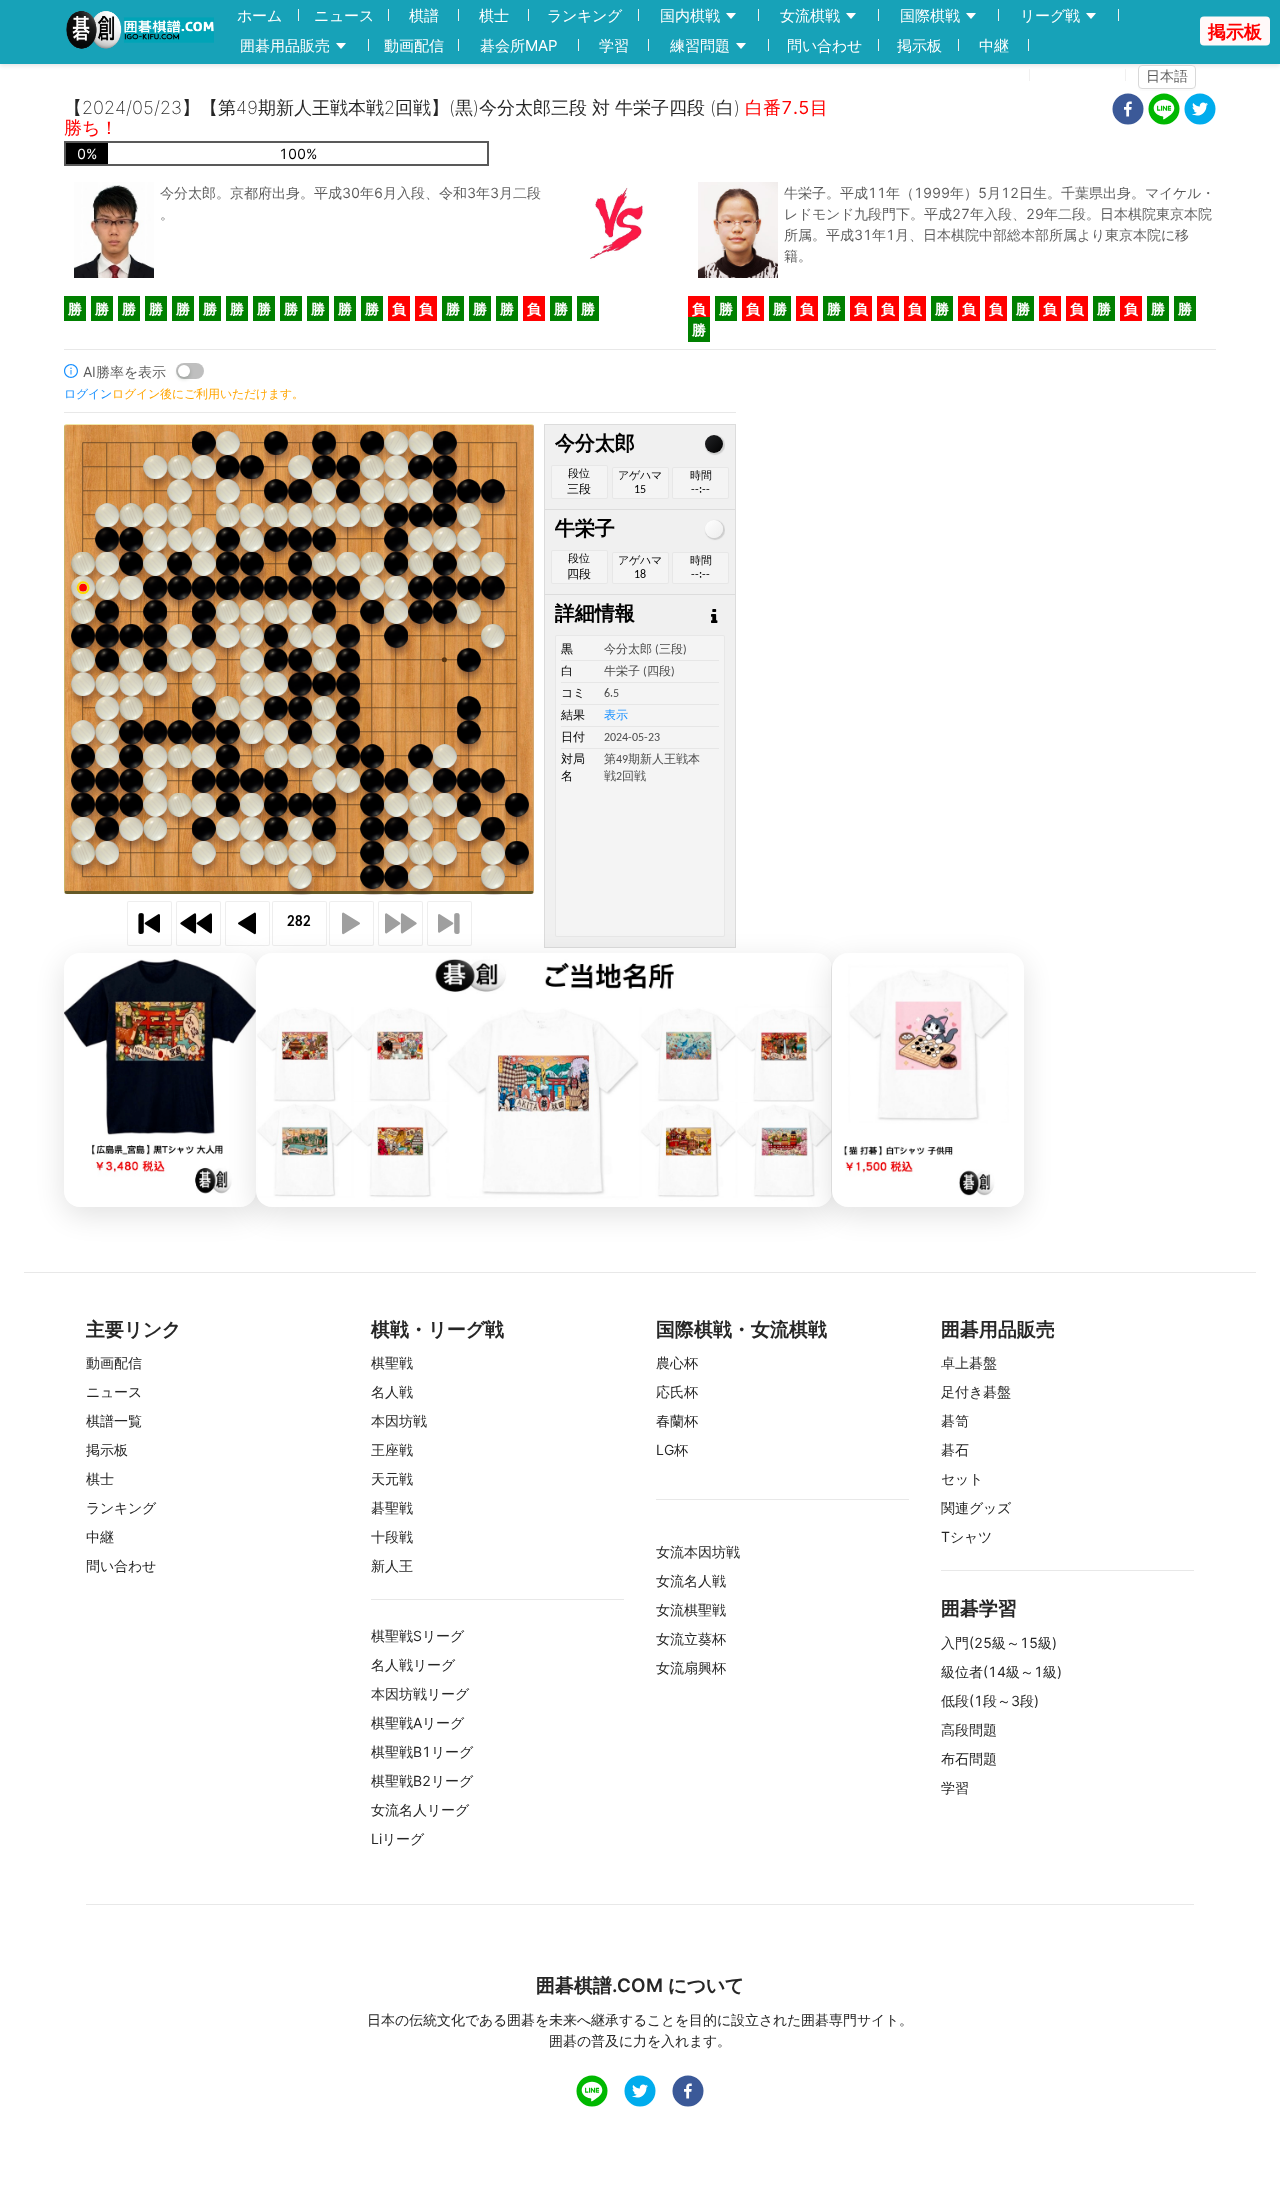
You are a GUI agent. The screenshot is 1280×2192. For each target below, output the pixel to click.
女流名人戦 (691, 1580)
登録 (1003, 75)
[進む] (351, 923)
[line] (1164, 111)
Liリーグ (397, 1838)
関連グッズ (976, 1507)
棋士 (494, 15)
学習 (614, 45)
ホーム (259, 15)
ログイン (1084, 75)
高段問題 (969, 1729)
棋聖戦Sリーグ (417, 1635)
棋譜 (424, 15)
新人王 (392, 1565)
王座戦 (392, 1449)
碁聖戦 (392, 1507)
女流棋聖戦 (691, 1609)
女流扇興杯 (691, 1667)
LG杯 (672, 1449)
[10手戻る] (198, 923)
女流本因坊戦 (698, 1551)
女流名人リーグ (420, 1809)
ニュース (344, 15)
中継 (994, 45)
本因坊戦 (399, 1420)
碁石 (955, 1449)
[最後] (449, 923)
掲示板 (919, 45)
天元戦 (392, 1478)
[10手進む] (400, 923)
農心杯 (677, 1362)
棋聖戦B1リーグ (422, 1751)
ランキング (584, 15)
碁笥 (955, 1420)
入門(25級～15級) (999, 1642)
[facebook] (1128, 111)
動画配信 (414, 45)
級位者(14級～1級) (1001, 1671)
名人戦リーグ (413, 1664)
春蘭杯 (677, 1420)
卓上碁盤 (969, 1362)
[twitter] (1200, 111)
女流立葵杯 (691, 1638)
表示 (616, 716)
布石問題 (969, 1758)
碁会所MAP (519, 45)
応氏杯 (677, 1391)
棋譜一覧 (114, 1420)
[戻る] (247, 923)
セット (962, 1478)
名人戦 (392, 1391)
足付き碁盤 (976, 1391)
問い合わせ (824, 45)
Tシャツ (966, 1536)
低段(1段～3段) (990, 1700)
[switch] (190, 371)
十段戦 (392, 1536)
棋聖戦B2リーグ (422, 1780)
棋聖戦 (392, 1362)
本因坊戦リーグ (420, 1693)
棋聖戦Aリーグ (417, 1722)
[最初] (149, 923)
